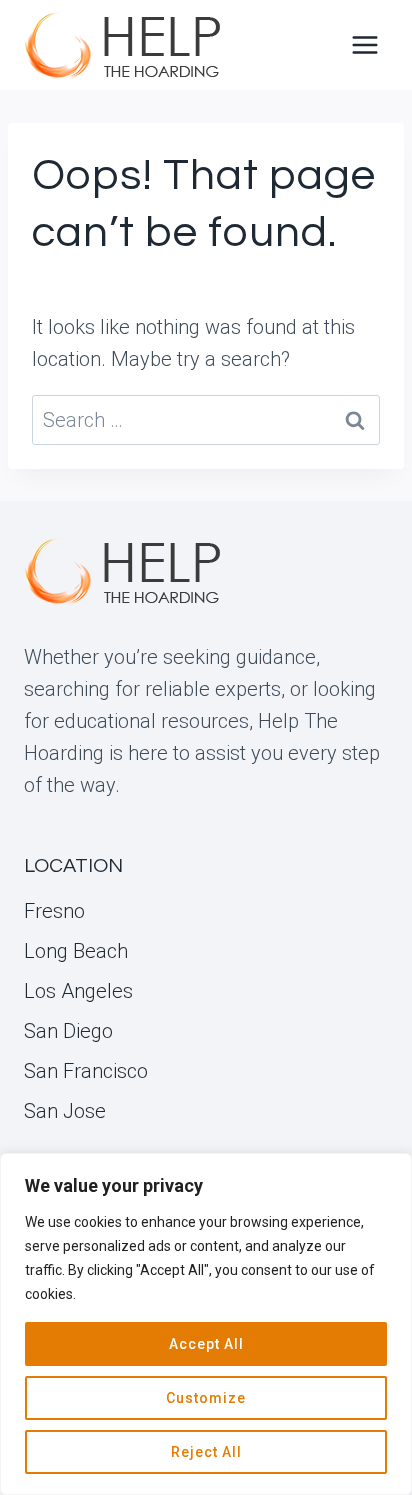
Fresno (54, 911)
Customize (206, 1398)
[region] (206, 1324)
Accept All (206, 1344)
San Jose (65, 1111)
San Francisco (86, 1071)
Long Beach (76, 951)
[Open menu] (364, 44)
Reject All (206, 1452)
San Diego (68, 1031)
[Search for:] (206, 420)
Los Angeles (78, 991)
